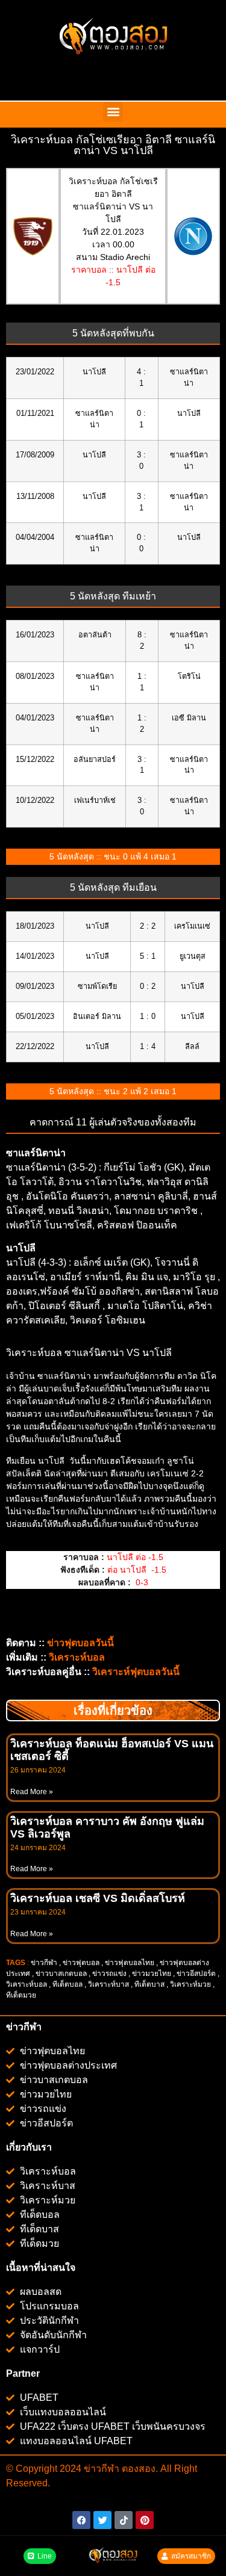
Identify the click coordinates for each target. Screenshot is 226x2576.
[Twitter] (102, 2520)
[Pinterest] (145, 2520)
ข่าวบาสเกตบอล (61, 1974)
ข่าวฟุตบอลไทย (130, 1963)
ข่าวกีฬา (44, 1963)
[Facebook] (81, 2520)
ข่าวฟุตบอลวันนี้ (80, 1643)
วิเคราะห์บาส (108, 1984)
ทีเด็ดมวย (22, 1995)
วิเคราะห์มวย (190, 1984)
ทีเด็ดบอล (67, 1984)
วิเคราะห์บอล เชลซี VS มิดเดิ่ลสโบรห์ (98, 1898)
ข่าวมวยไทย (152, 1974)
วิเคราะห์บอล (27, 1984)
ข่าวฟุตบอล (81, 1963)
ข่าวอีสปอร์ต (196, 1974)
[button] (113, 112)
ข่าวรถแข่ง (109, 1974)
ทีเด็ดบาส (149, 1984)
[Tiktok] (124, 2520)
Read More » (32, 1792)
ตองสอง (137, 2469)
